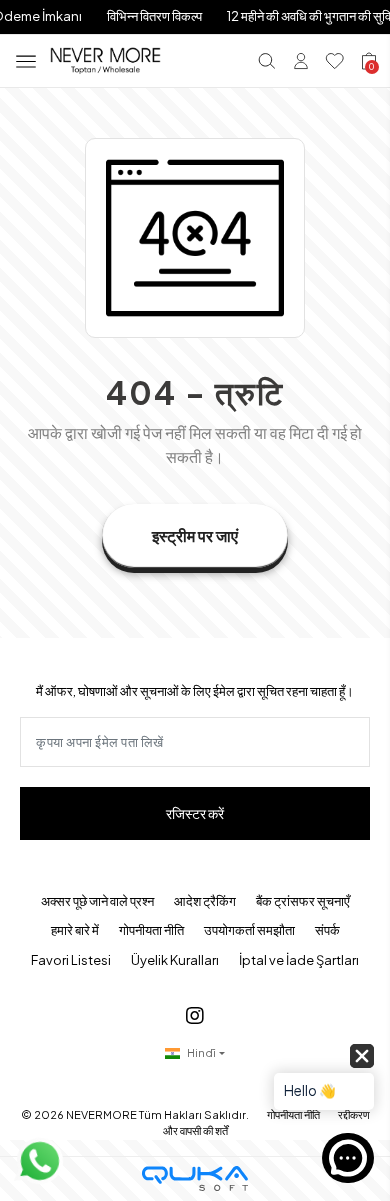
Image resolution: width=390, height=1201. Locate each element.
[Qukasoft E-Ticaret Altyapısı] (195, 1178)
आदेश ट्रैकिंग (205, 901)
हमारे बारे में (75, 930)
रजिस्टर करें (195, 813)
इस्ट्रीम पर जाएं (195, 535)
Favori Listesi (71, 960)
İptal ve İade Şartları (299, 960)
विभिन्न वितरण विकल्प (154, 16)
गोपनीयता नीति (151, 930)
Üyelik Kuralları (175, 960)
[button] (324, 1087)
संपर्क (327, 930)
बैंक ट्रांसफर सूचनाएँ (303, 901)
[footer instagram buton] (195, 1014)
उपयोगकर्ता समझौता (249, 930)
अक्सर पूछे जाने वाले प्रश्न (97, 901)
